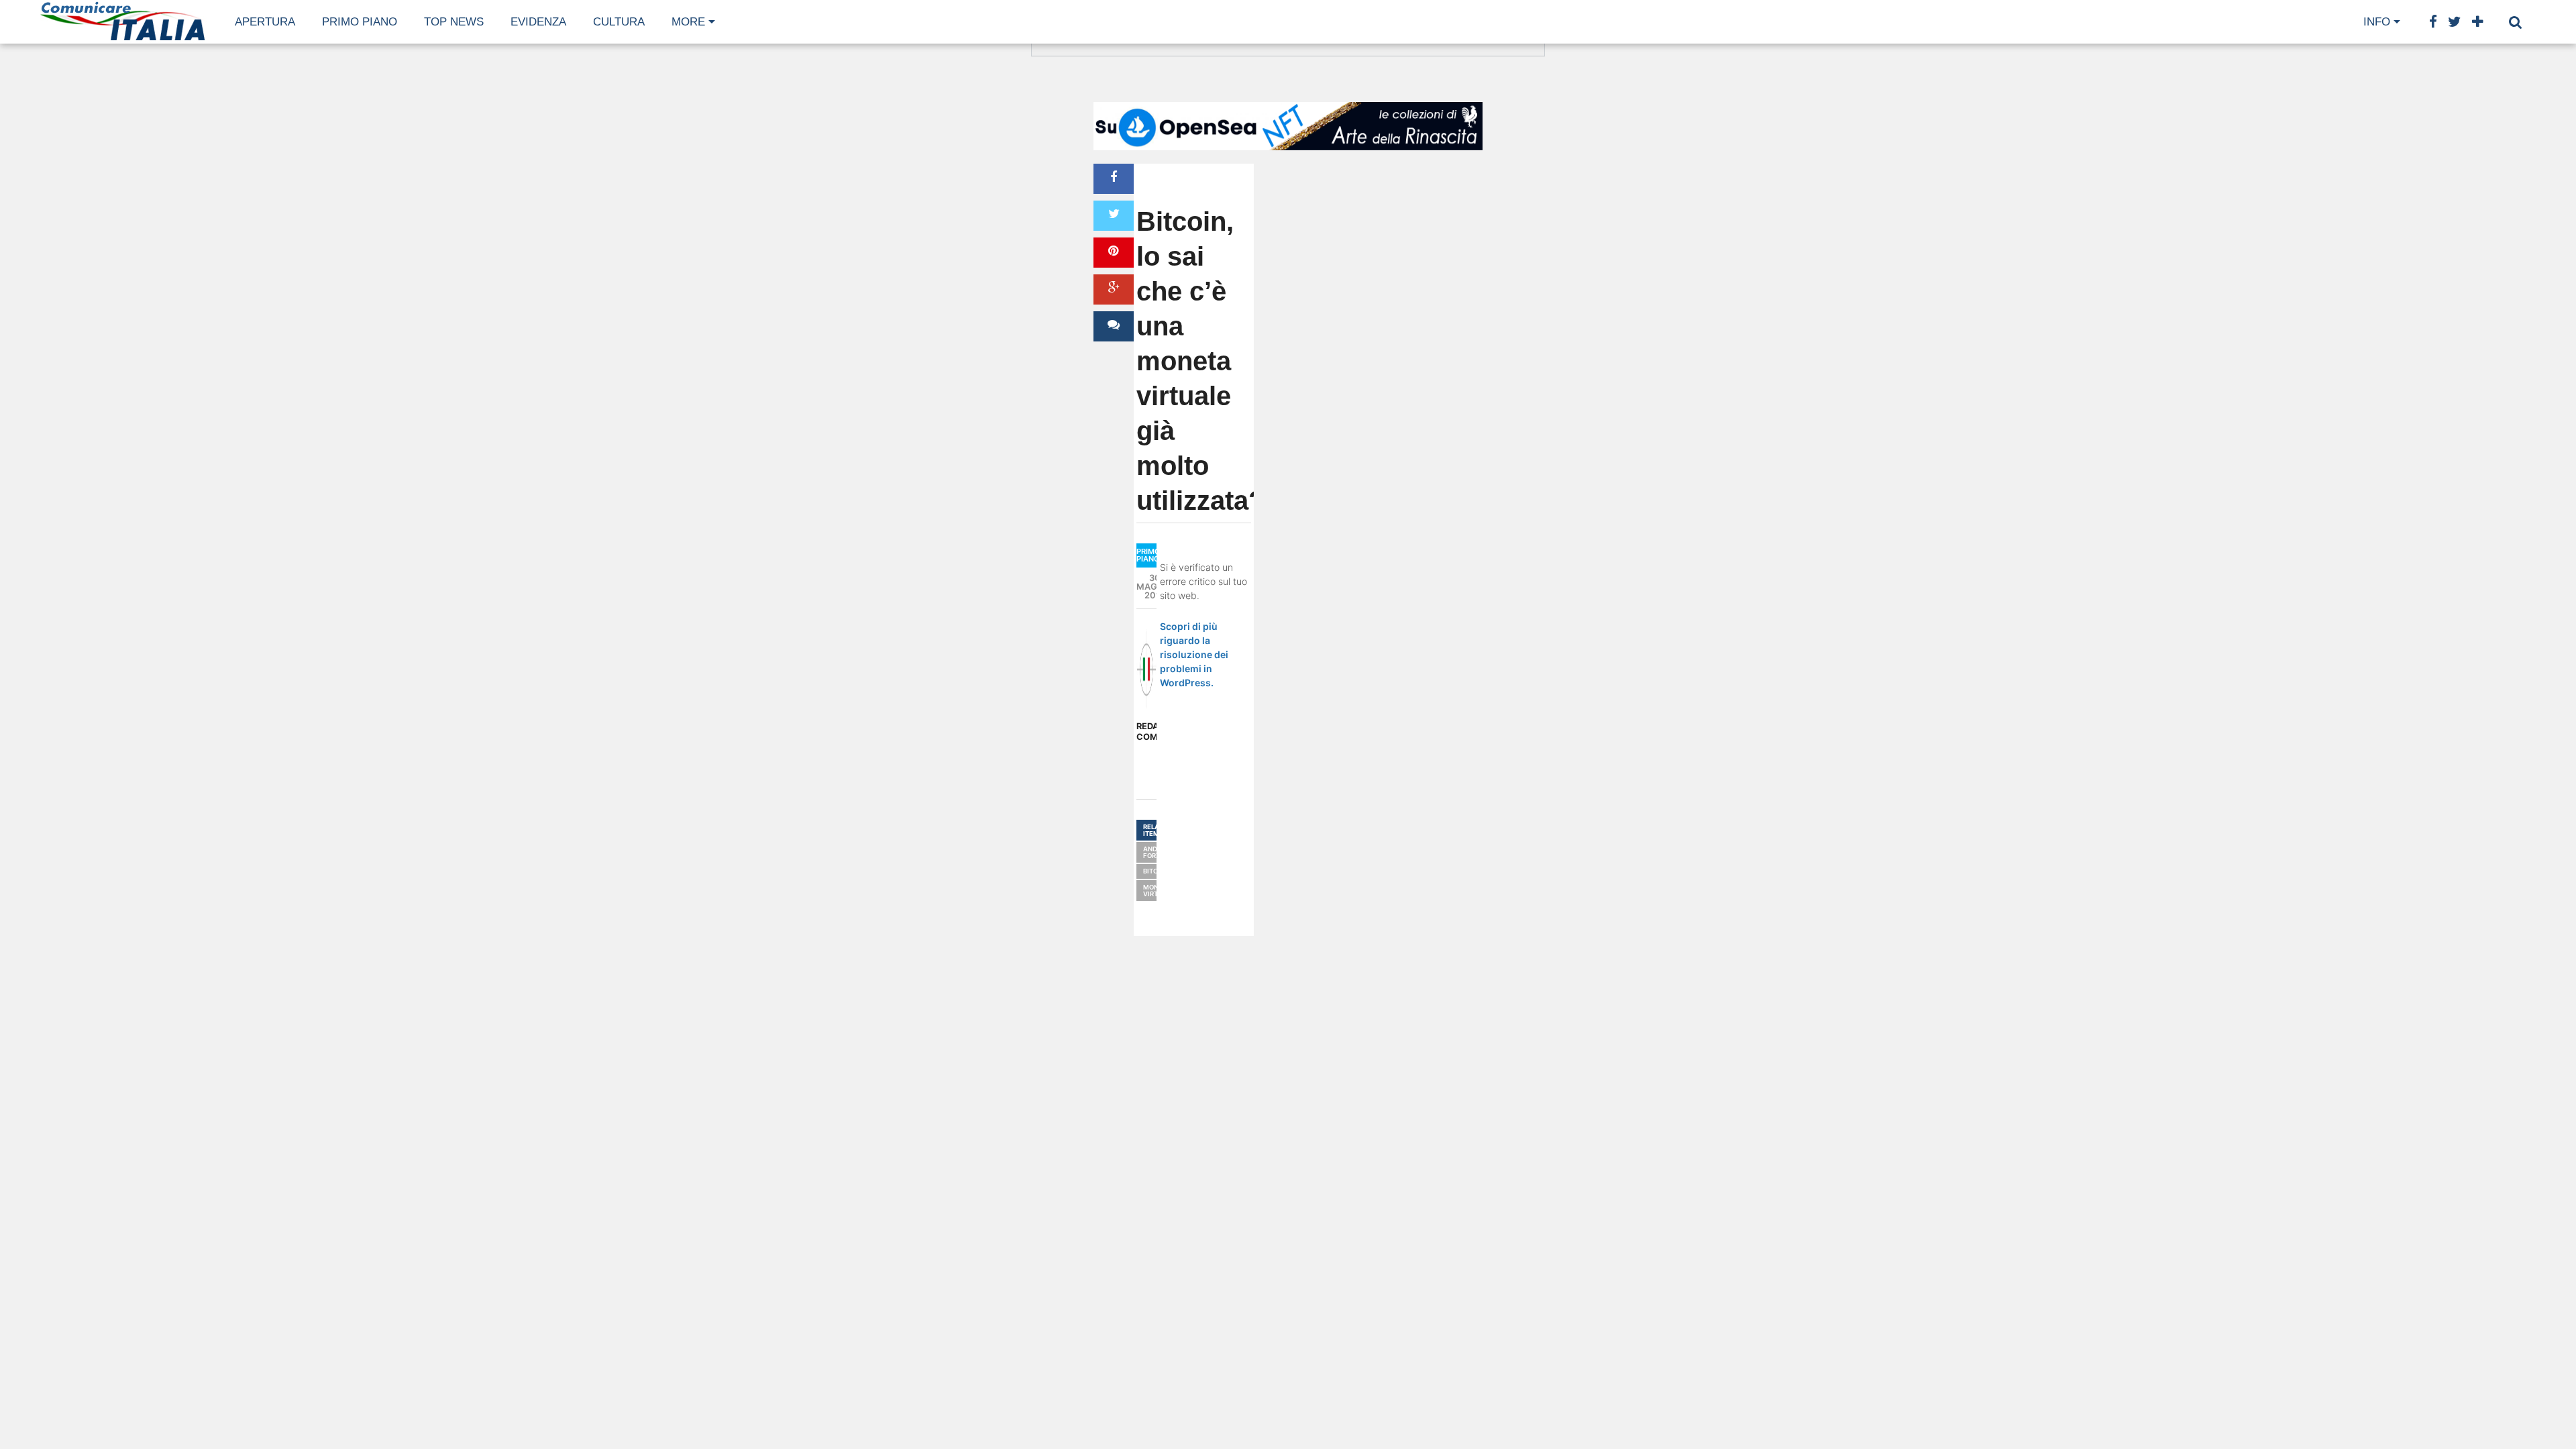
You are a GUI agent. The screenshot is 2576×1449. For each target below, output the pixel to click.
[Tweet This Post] (1114, 216)
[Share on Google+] (1114, 289)
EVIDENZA (538, 22)
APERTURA (265, 22)
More (688, 22)
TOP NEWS (454, 22)
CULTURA (619, 22)
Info (2377, 22)
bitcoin (1156, 871)
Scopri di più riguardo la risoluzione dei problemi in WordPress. (1194, 654)
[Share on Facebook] (1114, 179)
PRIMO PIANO (360, 22)
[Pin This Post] (1114, 253)
